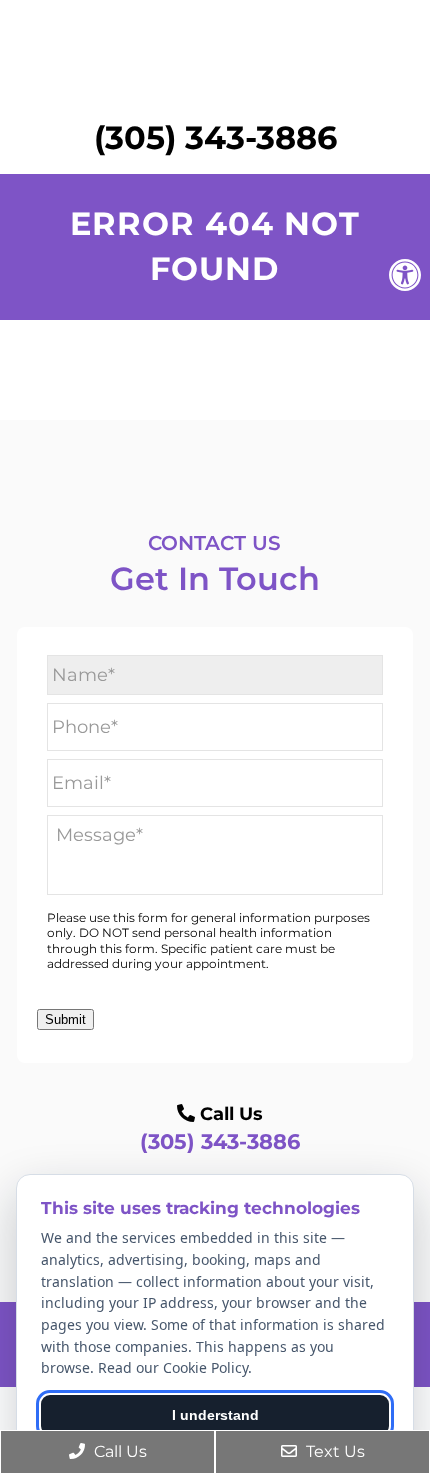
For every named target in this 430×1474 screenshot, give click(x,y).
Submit (65, 1019)
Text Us (333, 1451)
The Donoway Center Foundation (215, 61)
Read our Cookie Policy (173, 1367)
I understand (215, 1415)
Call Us (118, 1451)
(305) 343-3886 (215, 137)
